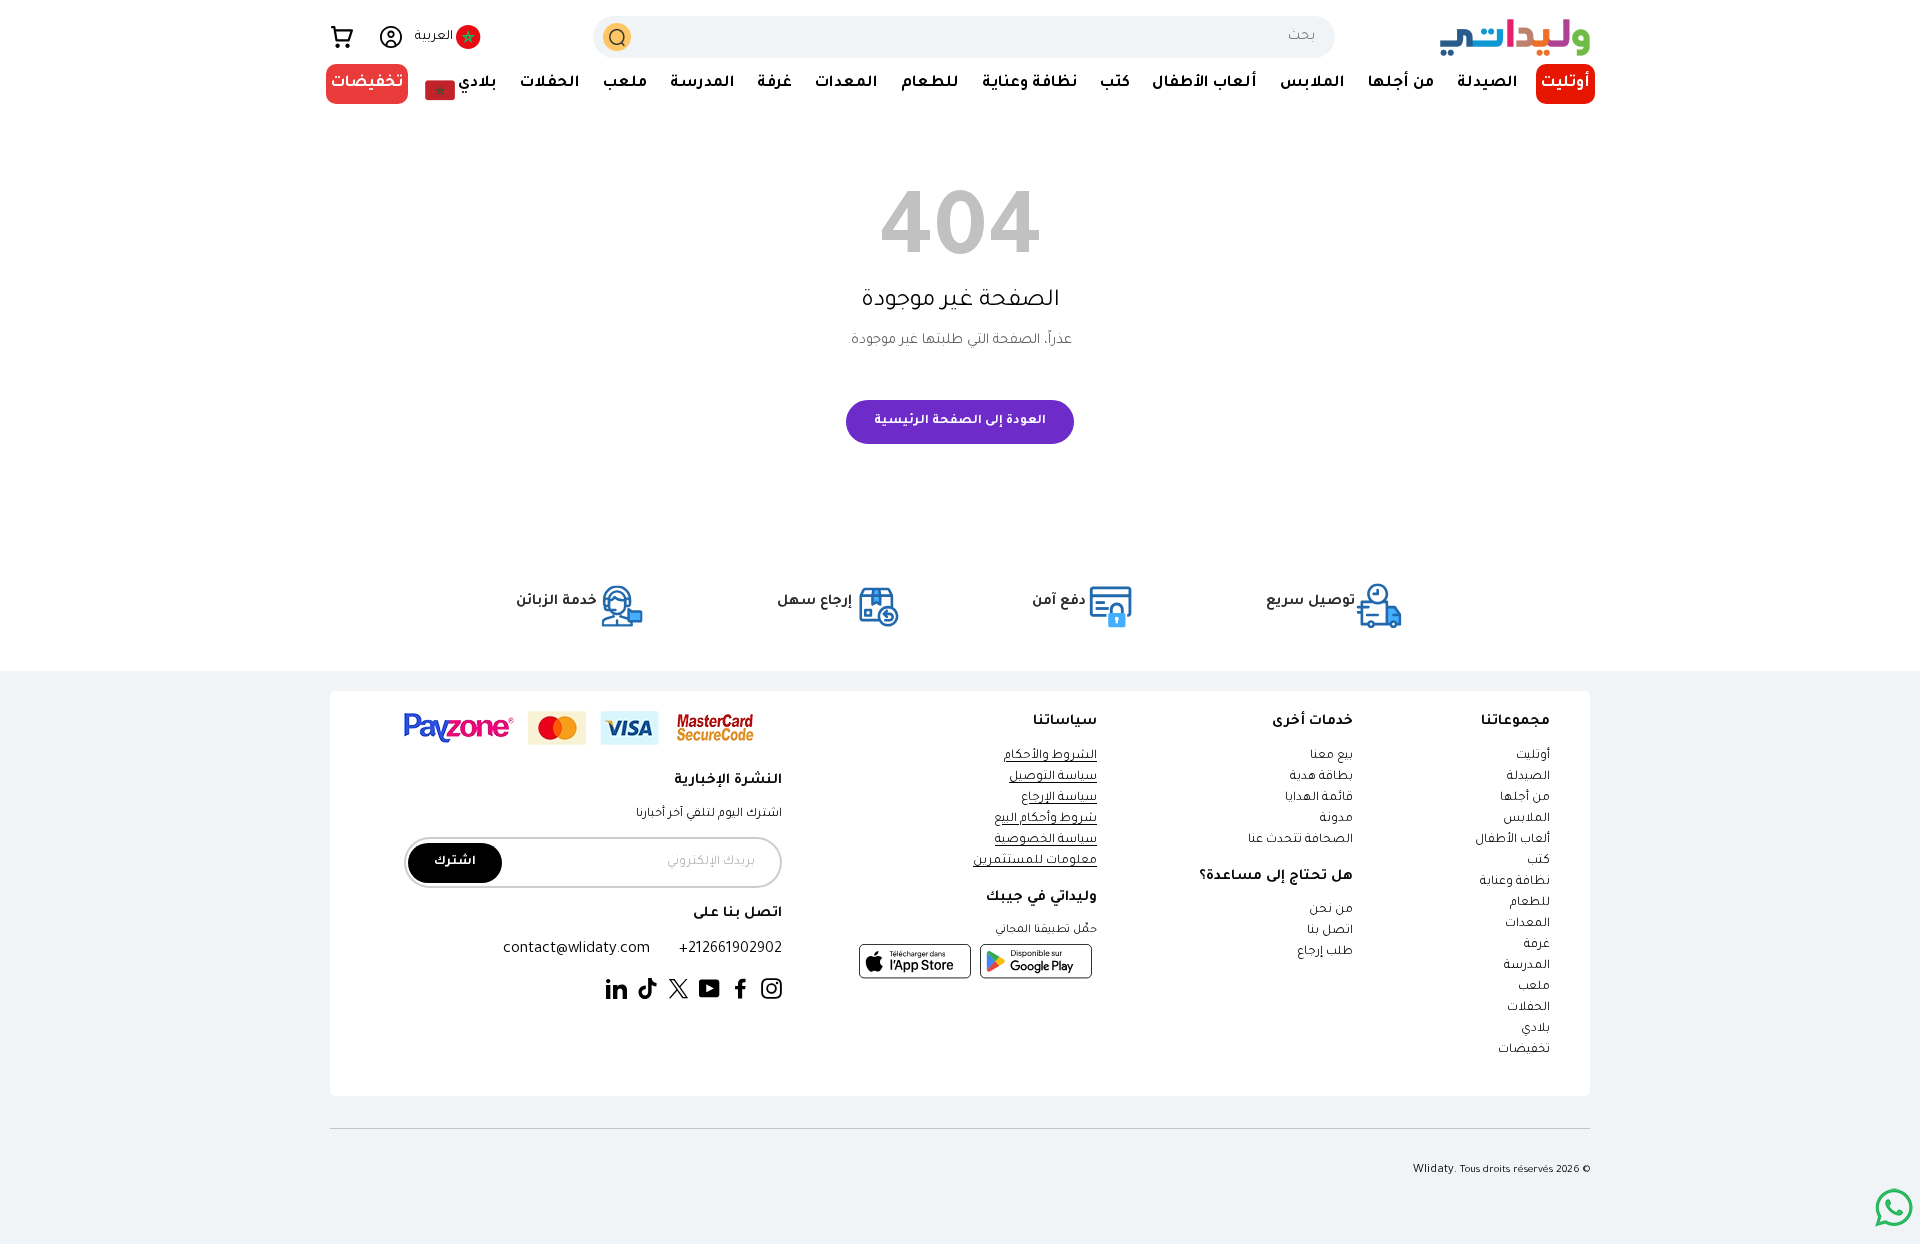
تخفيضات (367, 83)
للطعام (930, 83)
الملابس (1312, 83)
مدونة (1336, 819)
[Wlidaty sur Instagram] (771, 989)
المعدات (846, 83)
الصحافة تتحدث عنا (1299, 840)
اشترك (455, 862)
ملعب (625, 83)
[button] (342, 37)
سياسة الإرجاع (1059, 798)
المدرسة (702, 83)
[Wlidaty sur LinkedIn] (616, 989)
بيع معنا (1331, 756)
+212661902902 (730, 949)
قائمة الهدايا (1319, 798)
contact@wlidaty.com (576, 949)
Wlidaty (1433, 1170)
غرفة (774, 83)
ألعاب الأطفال (1204, 83)
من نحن (1331, 910)
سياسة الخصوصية (1046, 840)
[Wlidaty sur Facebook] (740, 989)
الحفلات (550, 83)
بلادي (477, 83)
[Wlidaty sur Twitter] (678, 989)
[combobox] (964, 37)
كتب (1115, 83)
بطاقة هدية (1321, 777)
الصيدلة (1487, 83)
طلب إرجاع (1325, 952)
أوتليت (1565, 83)
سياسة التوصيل (1053, 777)
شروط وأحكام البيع (1045, 819)
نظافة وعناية (1029, 83)
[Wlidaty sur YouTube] (709, 989)
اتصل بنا (1330, 931)
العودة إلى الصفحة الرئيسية (960, 421)
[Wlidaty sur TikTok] (647, 989)
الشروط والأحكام (1050, 756)
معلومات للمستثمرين (1035, 861)
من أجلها (1401, 83)
